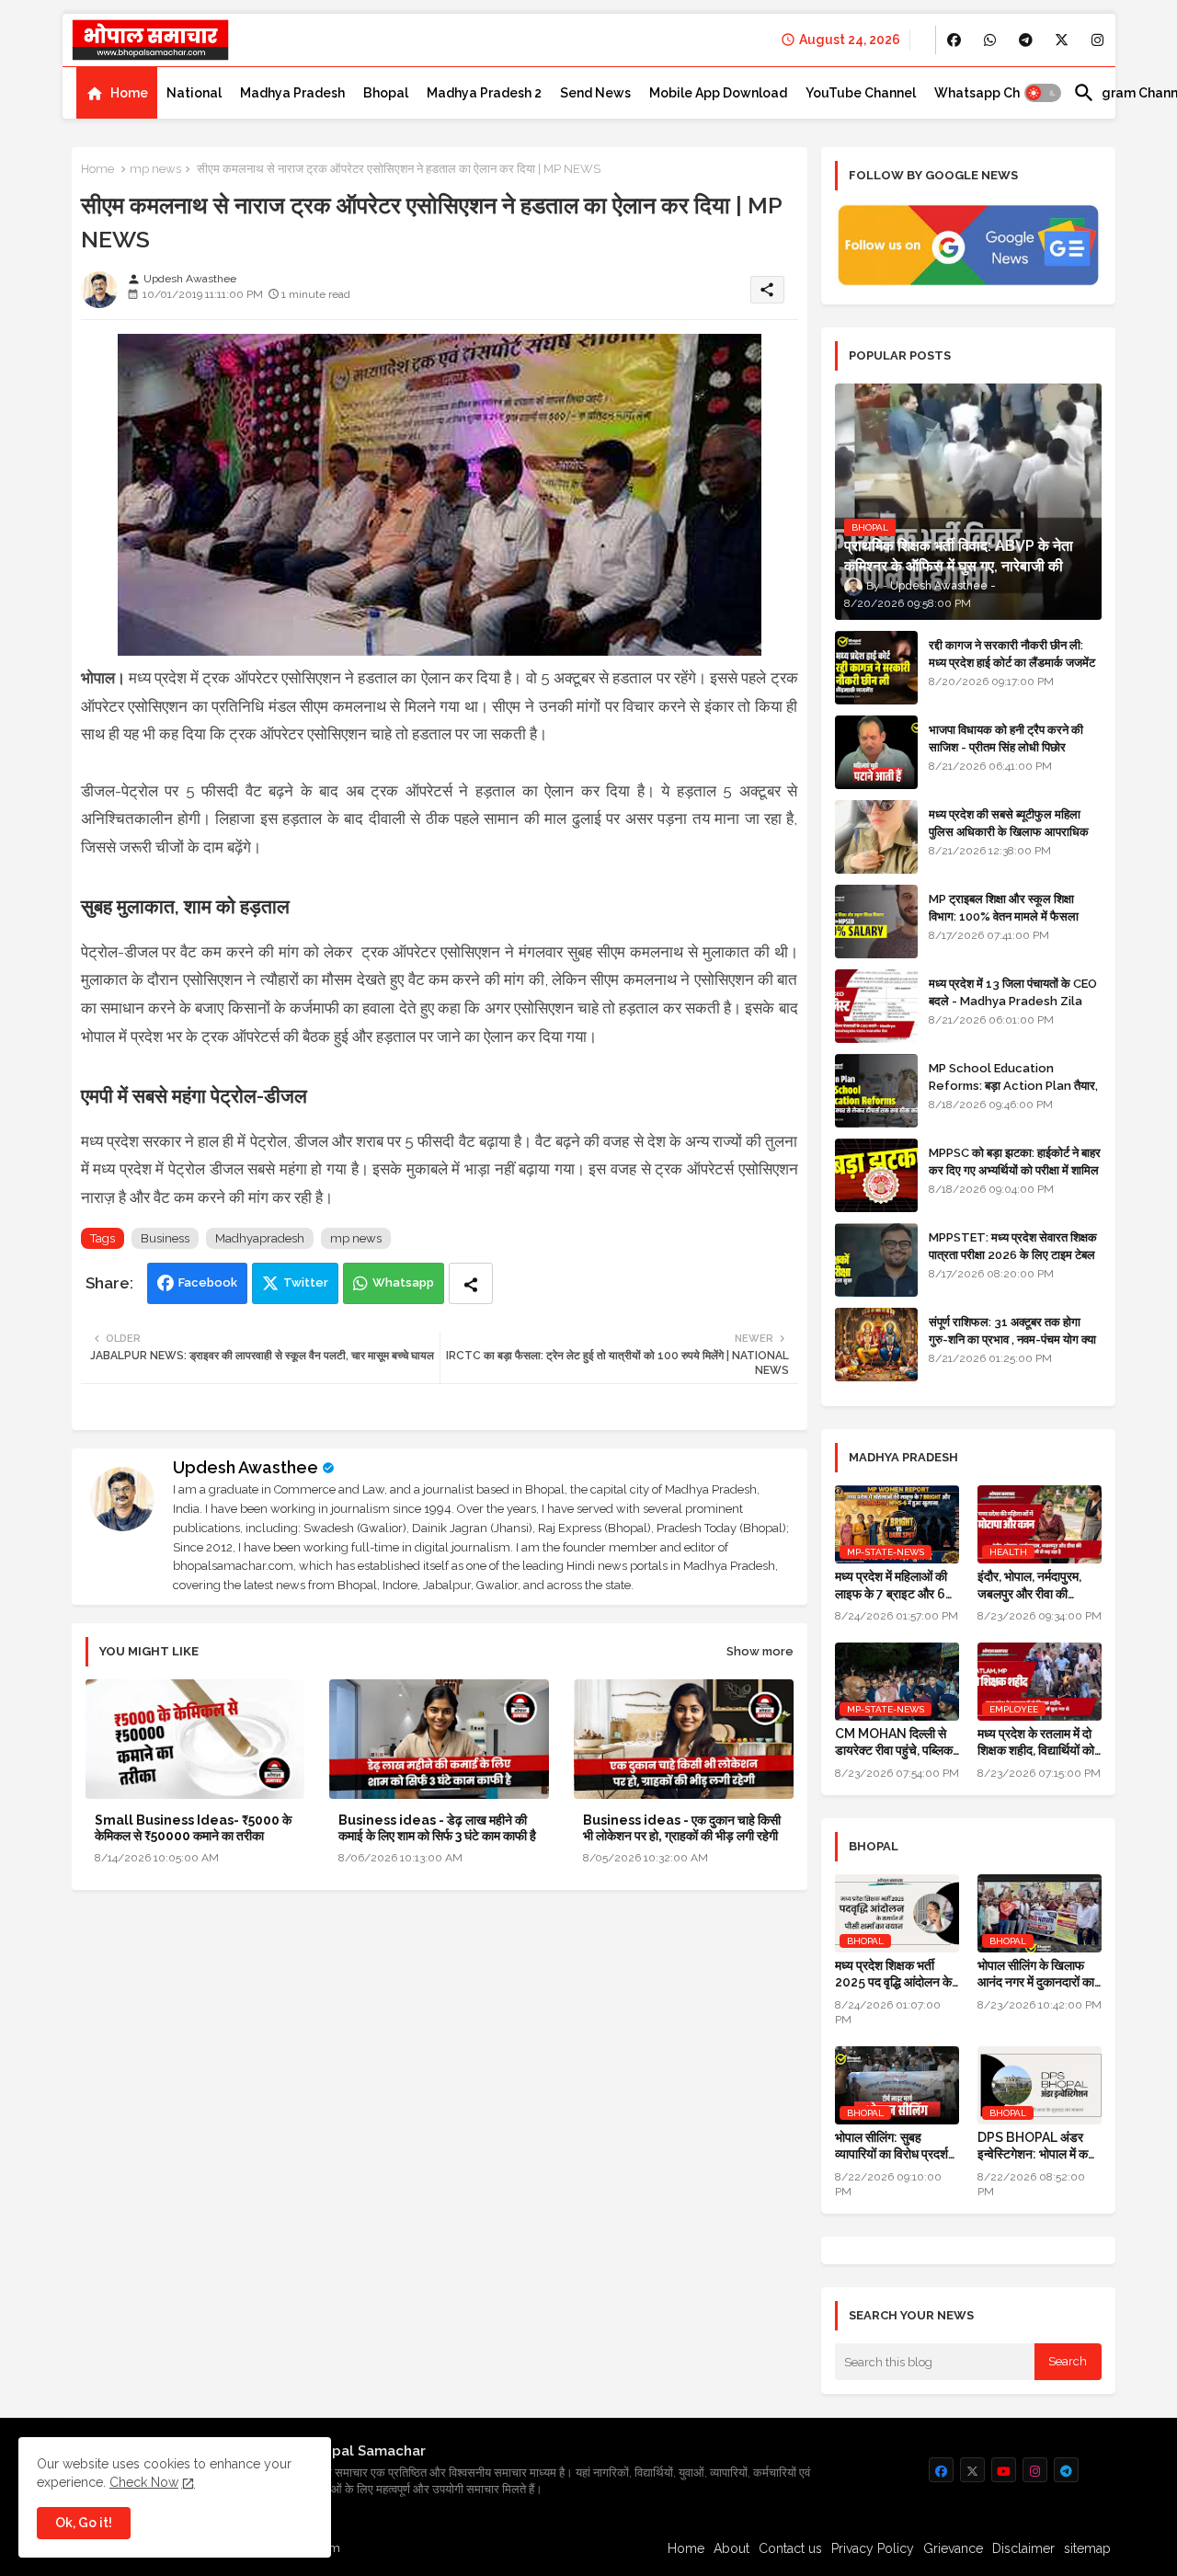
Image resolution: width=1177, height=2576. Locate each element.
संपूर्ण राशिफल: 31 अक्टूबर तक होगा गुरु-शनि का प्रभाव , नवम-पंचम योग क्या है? (1012, 1339)
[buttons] (954, 40)
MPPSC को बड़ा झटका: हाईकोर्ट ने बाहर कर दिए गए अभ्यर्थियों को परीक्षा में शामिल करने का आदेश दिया (1015, 1169)
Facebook (208, 1282)
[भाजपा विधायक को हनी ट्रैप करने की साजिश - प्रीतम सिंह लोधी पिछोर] (876, 752)
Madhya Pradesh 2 (484, 93)
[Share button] (471, 1283)
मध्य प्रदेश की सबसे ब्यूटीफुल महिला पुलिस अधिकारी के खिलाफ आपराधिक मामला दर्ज (1009, 831)
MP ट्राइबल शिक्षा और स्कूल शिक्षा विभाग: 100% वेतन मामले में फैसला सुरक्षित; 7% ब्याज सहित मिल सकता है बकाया (1008, 924)
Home (129, 93)
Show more (760, 1651)
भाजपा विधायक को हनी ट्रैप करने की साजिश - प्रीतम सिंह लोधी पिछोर (1006, 738)
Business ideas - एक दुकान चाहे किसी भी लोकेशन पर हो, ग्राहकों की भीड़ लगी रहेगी (682, 1828)
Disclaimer (1023, 2548)
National (194, 93)
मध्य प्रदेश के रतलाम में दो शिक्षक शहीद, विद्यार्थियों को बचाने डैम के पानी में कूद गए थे (1037, 1742)
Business (165, 1238)
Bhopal (386, 93)
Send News (595, 93)
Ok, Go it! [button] (84, 2523)
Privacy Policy (873, 2548)
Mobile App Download (718, 93)
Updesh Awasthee (246, 1467)
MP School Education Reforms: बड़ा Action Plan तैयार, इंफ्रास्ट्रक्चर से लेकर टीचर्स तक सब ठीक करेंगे (1013, 1093)
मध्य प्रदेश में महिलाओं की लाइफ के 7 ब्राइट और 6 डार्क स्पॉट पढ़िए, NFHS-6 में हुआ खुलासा (893, 1585)
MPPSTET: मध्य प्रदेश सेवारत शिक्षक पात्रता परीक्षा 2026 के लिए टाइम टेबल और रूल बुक (1013, 1254)
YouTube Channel (861, 93)
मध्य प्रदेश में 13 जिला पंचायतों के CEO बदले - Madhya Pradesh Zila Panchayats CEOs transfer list (1013, 1009)
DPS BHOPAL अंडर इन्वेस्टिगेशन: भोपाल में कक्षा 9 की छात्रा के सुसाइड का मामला (1038, 2146)
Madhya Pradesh (292, 93)
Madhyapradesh (260, 1238)
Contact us (790, 2548)
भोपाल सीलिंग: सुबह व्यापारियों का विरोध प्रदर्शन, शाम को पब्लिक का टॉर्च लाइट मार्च (897, 2146)
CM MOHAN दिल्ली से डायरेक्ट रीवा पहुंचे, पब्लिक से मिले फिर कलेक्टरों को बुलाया (894, 1742)
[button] (1043, 93)
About (731, 2548)
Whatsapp (403, 1282)
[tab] (117, 93)
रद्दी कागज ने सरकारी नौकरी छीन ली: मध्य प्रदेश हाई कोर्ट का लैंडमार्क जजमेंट (1012, 653)
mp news (155, 169)
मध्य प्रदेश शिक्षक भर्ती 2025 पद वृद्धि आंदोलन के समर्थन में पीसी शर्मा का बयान (897, 1974)
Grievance (953, 2548)
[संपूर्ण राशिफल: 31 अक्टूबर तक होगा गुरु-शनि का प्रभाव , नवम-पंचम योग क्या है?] (876, 1345)
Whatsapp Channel (994, 93)
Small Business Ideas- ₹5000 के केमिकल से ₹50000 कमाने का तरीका (193, 1828)
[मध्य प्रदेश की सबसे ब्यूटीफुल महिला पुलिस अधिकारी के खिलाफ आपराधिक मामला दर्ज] (876, 837)
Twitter (306, 1282)
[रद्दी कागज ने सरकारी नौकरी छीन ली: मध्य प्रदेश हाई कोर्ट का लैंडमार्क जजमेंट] (876, 668)
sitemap (1087, 2548)
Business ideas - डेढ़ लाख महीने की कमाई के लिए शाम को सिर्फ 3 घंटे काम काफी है (437, 1828)
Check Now (144, 2482)
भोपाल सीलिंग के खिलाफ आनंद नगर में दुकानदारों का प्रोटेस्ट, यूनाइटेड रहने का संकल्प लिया (1036, 1974)
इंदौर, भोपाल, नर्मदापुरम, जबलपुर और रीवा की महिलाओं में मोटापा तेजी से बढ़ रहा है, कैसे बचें (1033, 1585)
